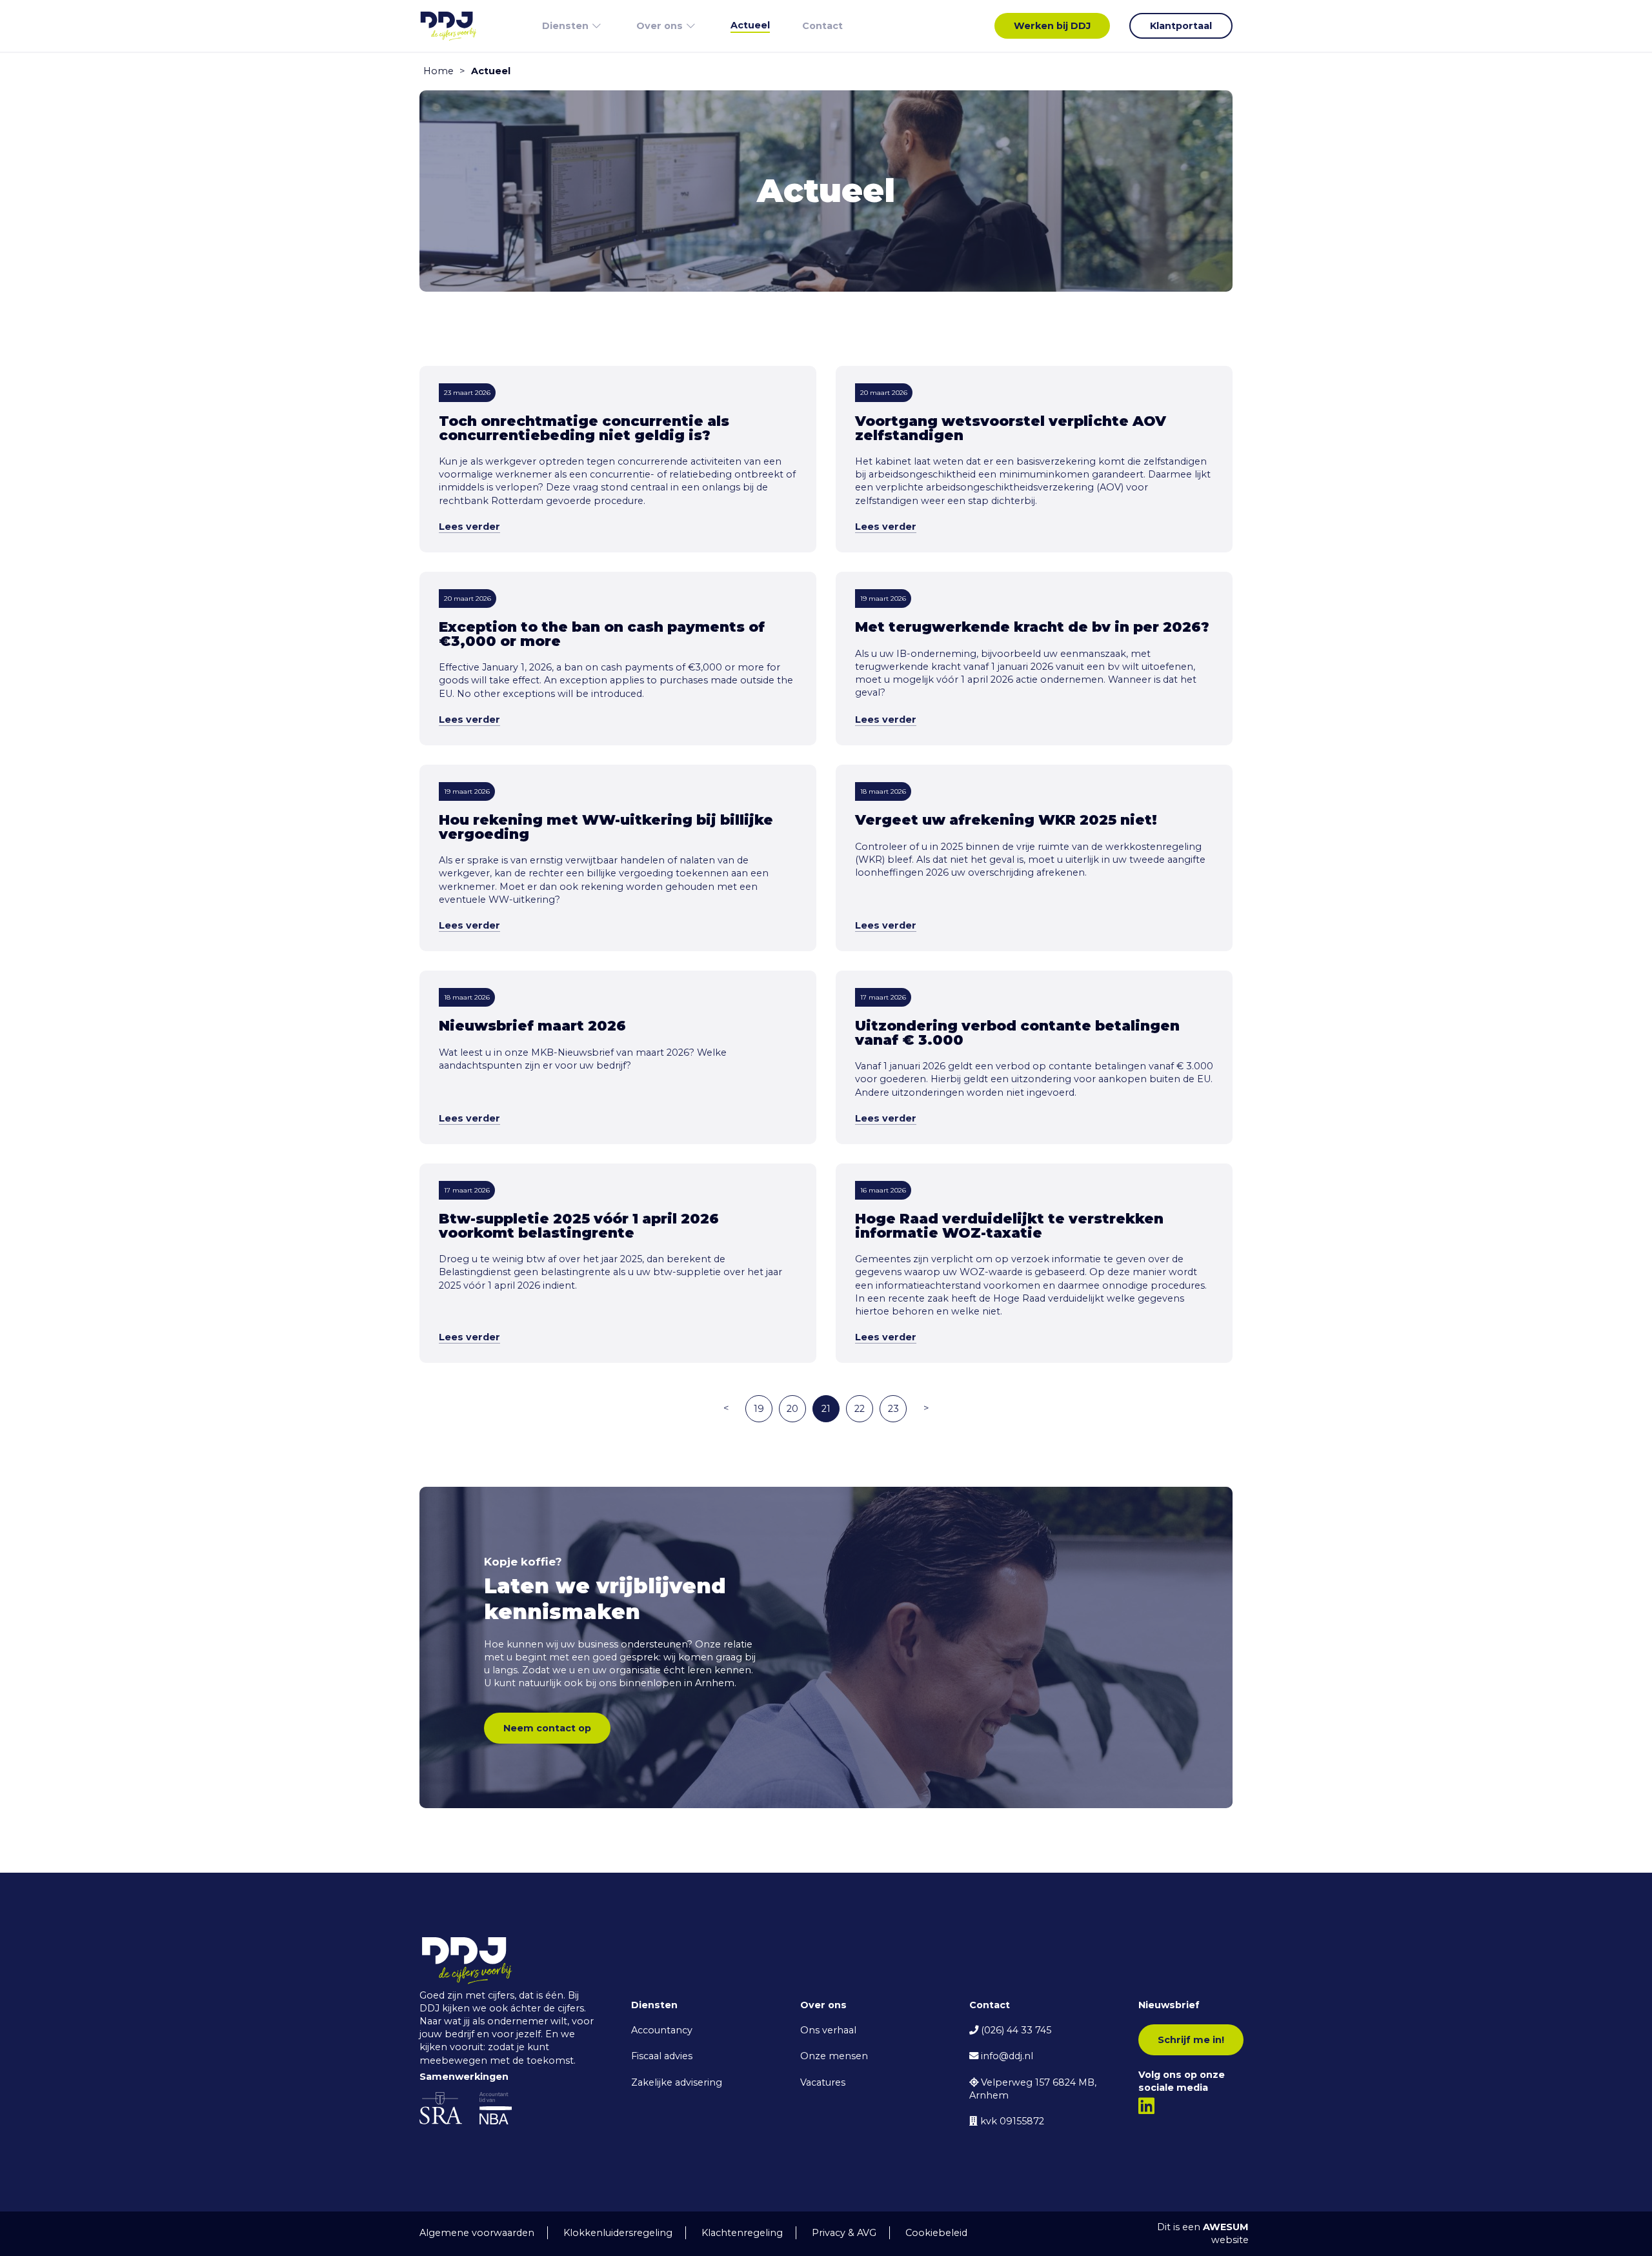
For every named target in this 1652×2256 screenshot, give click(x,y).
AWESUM (1226, 2227)
